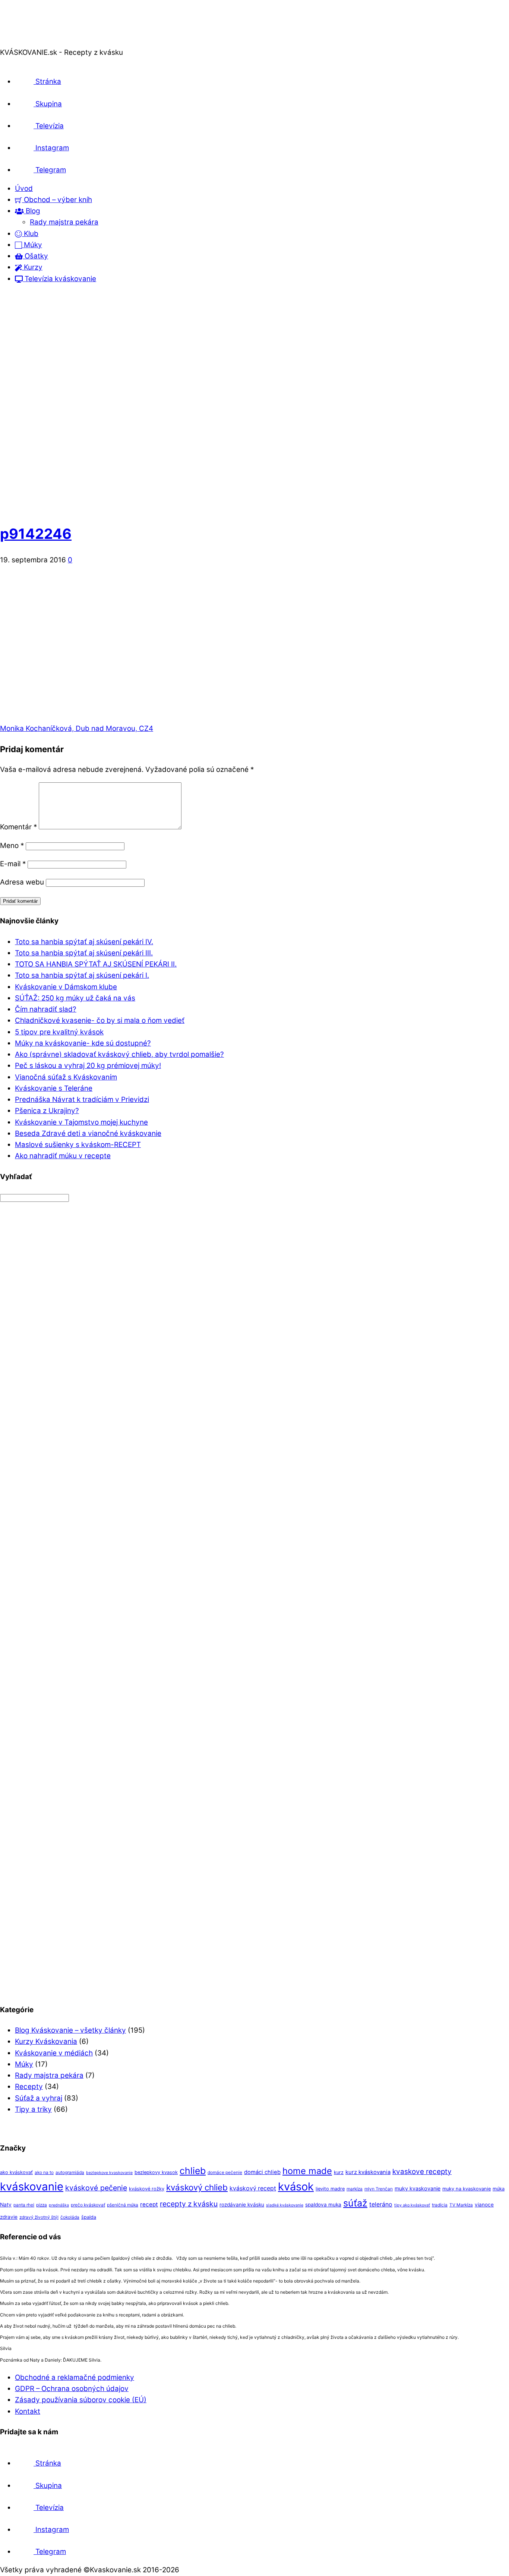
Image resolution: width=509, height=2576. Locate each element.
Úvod (24, 189)
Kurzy (32, 267)
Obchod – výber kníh (57, 200)
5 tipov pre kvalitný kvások (59, 1032)
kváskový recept (253, 2188)
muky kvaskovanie (418, 2188)
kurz (339, 2172)
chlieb (193, 2171)
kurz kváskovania (368, 2172)
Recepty (29, 2087)
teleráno (381, 2204)
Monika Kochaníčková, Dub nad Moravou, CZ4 (77, 728)
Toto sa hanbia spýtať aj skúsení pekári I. (82, 975)
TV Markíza (461, 2205)
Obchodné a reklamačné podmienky (75, 2377)
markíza (355, 2189)
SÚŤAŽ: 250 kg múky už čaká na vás (75, 998)
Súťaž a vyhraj (39, 2098)
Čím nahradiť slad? (46, 1009)
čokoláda (70, 2217)
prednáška (59, 2205)
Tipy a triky (33, 2109)
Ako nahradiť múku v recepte (63, 1156)
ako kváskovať (16, 2172)
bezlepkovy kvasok (156, 2172)
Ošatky (35, 256)
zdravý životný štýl (39, 2217)
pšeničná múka (123, 2205)
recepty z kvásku (189, 2204)
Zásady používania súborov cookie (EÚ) (81, 2400)
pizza (42, 2205)
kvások (296, 2187)
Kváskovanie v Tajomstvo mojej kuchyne (81, 1122)
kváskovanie (32, 2187)
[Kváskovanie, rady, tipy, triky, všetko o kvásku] (31, 41)
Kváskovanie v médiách (54, 2053)
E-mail (13, 864)
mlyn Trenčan (379, 2189)
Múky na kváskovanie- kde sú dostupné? (83, 1043)
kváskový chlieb (197, 2187)
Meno (12, 846)
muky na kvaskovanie (467, 2189)
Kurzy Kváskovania (46, 2041)
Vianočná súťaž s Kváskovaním (66, 1077)
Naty (6, 2205)
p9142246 (36, 534)
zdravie (9, 2217)
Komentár (18, 827)
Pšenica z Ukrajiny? (47, 1111)
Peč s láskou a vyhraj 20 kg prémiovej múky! (88, 1066)
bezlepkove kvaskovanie (109, 2173)
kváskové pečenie (96, 2188)
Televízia (49, 126)
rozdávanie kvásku (242, 2205)
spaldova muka (323, 2205)
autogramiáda (70, 2173)
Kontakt (28, 2411)
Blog (32, 211)
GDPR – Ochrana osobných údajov (72, 2389)
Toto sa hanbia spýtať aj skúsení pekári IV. (84, 942)
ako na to (44, 2173)
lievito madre (330, 2189)
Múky (32, 245)
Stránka (47, 81)
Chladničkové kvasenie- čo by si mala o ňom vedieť (100, 1020)
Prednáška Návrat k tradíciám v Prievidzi (82, 1099)
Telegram (50, 170)
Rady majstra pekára (64, 222)
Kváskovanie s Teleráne (54, 1088)
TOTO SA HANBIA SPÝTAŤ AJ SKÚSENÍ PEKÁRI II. (96, 964)
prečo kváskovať (88, 2205)
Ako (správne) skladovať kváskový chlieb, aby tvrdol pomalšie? (119, 1054)
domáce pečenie (225, 2173)
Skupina (48, 104)
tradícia (440, 2205)
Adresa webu (22, 882)
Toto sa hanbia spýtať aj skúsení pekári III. (84, 953)
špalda (89, 2217)
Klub (30, 234)
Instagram (51, 148)
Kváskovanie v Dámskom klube (66, 987)
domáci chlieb (262, 2172)
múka (499, 2189)
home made (307, 2171)
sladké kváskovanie (285, 2205)
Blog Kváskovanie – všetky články (70, 2030)
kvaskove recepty (422, 2172)
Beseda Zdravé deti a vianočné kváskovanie (88, 1133)
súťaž (355, 2203)
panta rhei (24, 2205)
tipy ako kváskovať (412, 2205)
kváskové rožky (147, 2189)
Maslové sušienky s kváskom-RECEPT (78, 1145)
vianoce (484, 2205)
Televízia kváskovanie (59, 279)
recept (149, 2204)
